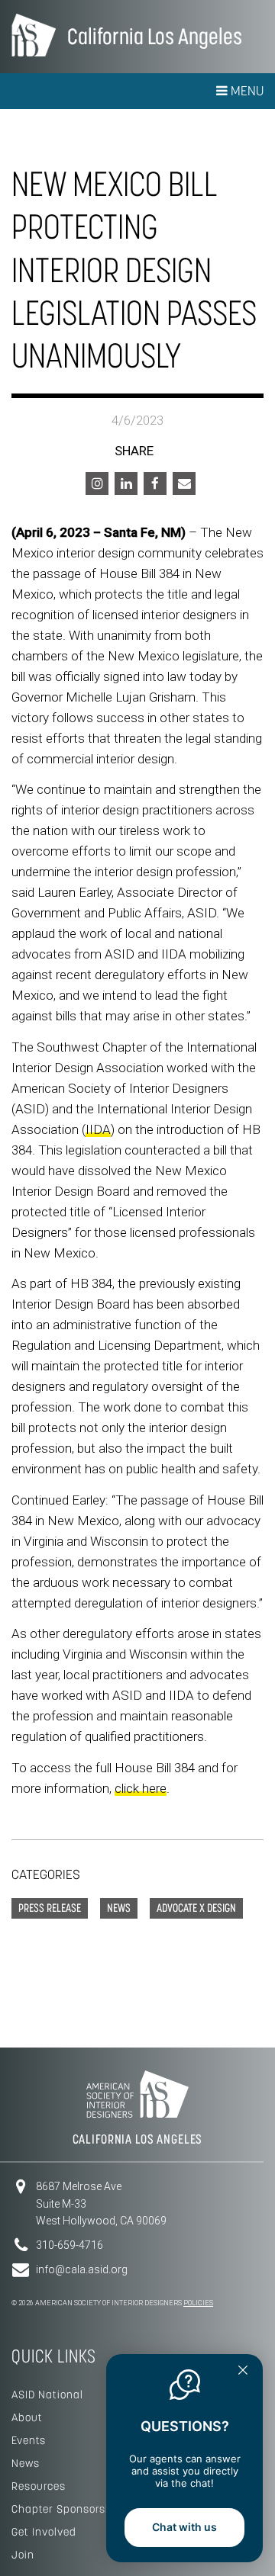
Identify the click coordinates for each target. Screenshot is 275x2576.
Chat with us (184, 2527)
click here (141, 1788)
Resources (39, 2486)
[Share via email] (184, 483)
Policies (198, 2303)
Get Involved (44, 2532)
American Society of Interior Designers (34, 35)
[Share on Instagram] (97, 483)
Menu (246, 91)
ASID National (47, 2395)
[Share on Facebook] (155, 483)
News (26, 2463)
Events (29, 2440)
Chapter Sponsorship (67, 2509)
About (27, 2417)
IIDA (98, 1129)
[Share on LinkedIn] (126, 483)
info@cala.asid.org (82, 2269)
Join (23, 2555)
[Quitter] (243, 2372)
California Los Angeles (155, 36)
